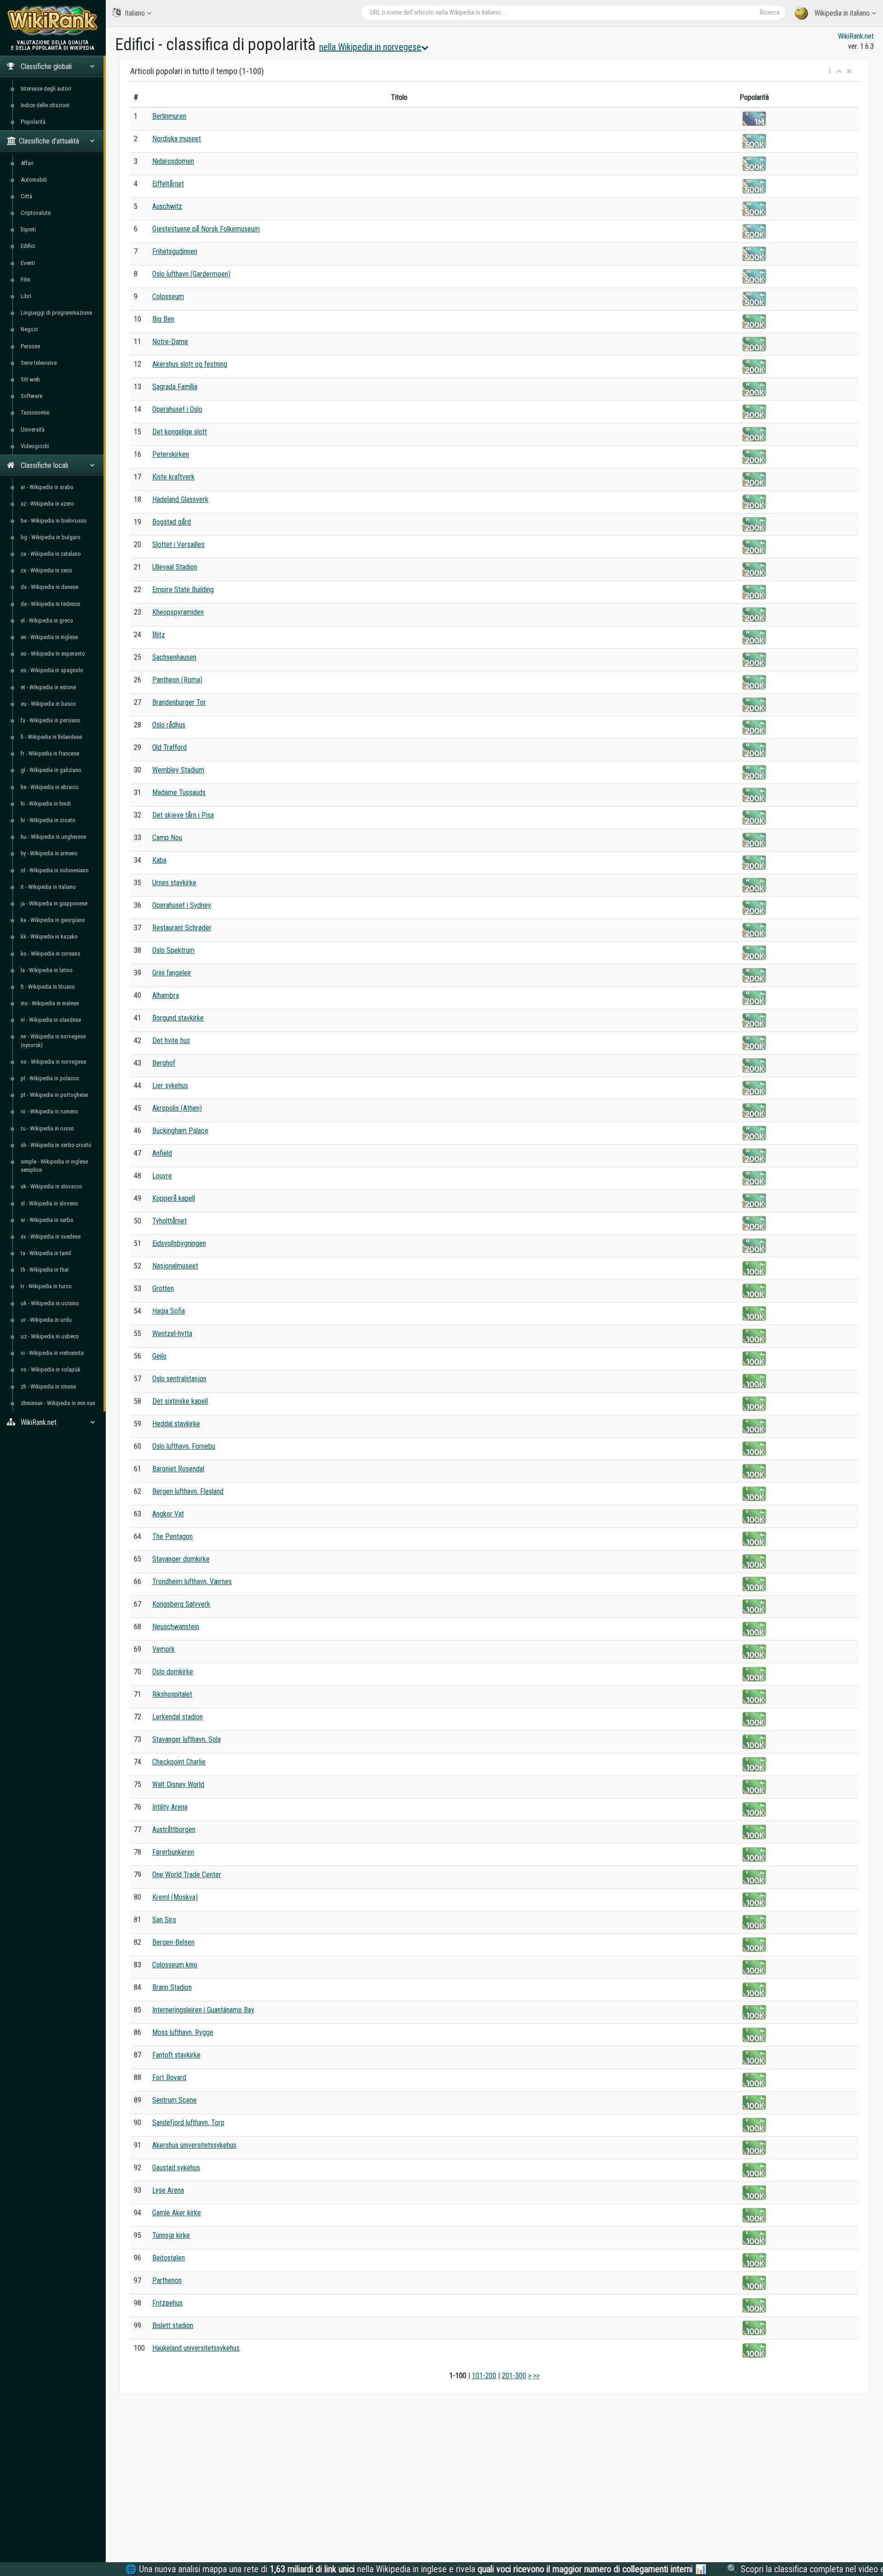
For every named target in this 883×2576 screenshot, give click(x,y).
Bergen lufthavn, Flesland (188, 1491)
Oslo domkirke (173, 1672)
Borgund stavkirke (178, 1018)
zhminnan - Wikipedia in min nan (58, 1403)
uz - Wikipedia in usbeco (50, 1336)
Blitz (159, 635)
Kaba (159, 860)
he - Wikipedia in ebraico (50, 787)
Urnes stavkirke (174, 883)
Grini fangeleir (172, 973)
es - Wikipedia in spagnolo (52, 670)
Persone (30, 346)
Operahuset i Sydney (182, 905)
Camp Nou (167, 838)
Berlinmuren (169, 116)
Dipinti (28, 229)
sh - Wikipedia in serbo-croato (56, 1145)
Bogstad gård (172, 522)
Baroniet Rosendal (178, 1469)
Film (26, 279)
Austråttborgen (174, 1830)
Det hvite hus (171, 1040)
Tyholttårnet (169, 1221)
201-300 (514, 2376)
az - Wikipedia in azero (47, 504)
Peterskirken (171, 454)
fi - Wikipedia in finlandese (51, 737)
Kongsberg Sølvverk (181, 1604)
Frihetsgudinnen (175, 251)
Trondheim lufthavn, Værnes (192, 1582)
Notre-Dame (170, 342)
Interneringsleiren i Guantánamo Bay (203, 2010)
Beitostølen (169, 2258)
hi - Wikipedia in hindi (46, 804)
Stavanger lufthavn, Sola (186, 1739)
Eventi (28, 263)
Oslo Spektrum (173, 950)
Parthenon (167, 2280)
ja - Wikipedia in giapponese (54, 903)
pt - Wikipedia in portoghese (54, 1095)
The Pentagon (172, 1536)
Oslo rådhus (169, 725)
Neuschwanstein (176, 1627)
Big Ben (163, 319)
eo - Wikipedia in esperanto (53, 654)
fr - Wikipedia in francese (50, 753)
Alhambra (166, 995)
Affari (27, 163)
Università (33, 429)
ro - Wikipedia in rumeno (49, 1111)
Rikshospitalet (172, 1694)
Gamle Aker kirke (177, 2213)
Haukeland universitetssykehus (196, 2348)
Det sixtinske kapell (180, 1401)
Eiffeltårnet (168, 184)
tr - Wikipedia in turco (46, 1286)
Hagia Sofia (169, 1311)
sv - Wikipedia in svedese (51, 1236)
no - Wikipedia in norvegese (53, 1062)
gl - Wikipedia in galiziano (51, 770)
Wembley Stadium (178, 770)
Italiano (135, 13)
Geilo (159, 1356)
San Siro (164, 1920)
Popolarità (33, 122)
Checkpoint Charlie (179, 1762)
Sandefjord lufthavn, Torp (188, 2123)
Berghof (164, 1063)
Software (32, 396)
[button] (830, 71)
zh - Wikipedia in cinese (48, 1386)
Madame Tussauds (179, 792)
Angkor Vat (168, 1514)
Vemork (163, 1649)
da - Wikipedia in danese (49, 587)
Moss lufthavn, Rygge (183, 2032)
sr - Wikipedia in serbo (47, 1220)
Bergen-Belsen (173, 1942)
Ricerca (770, 12)
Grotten (163, 1288)
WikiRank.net (856, 36)
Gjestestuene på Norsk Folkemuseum (206, 229)
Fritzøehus (167, 2303)
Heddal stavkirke (176, 1424)
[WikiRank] (53, 20)
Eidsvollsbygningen (179, 1243)
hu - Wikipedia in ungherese (53, 837)
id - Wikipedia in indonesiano (55, 870)
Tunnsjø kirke (171, 2235)
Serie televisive (39, 363)
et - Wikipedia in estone (48, 687)
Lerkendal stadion (178, 1717)
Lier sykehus (170, 1086)
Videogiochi (35, 446)
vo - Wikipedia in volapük (51, 1369)
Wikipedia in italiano (842, 13)
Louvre (162, 1176)
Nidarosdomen (173, 161)
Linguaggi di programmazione (56, 313)
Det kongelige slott (180, 432)
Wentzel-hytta (172, 1334)
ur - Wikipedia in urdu (46, 1320)
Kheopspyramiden (178, 612)
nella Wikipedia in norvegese (370, 47)
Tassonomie (35, 412)
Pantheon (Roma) (177, 680)
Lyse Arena (168, 2190)
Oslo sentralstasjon (179, 1379)
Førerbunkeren (173, 1852)
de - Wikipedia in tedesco (51, 604)
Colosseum (168, 297)
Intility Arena (170, 1807)
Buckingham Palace (180, 1131)
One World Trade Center (187, 1875)
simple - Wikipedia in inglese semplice (54, 1166)
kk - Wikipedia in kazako (49, 936)
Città (26, 196)
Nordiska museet (177, 139)
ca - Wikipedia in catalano (51, 554)
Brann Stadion (172, 1987)
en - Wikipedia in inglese (49, 637)
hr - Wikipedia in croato (48, 820)
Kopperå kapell (174, 1198)
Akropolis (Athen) (177, 1108)
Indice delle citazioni (45, 105)
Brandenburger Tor (179, 702)
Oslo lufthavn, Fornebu (184, 1446)
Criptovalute (36, 213)
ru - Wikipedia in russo (47, 1128)
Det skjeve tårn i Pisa (183, 815)
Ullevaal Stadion (175, 567)
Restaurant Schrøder (182, 928)
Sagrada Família (175, 387)
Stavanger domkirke (181, 1559)
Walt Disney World (178, 1784)
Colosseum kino (175, 1965)
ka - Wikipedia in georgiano (53, 920)
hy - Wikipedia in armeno (49, 853)
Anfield (162, 1153)
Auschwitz (167, 206)
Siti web (30, 379)
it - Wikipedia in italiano (48, 887)
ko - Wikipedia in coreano (51, 954)
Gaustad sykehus (176, 2168)
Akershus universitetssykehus (194, 2145)
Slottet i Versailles (178, 545)
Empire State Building (183, 590)
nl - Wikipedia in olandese (51, 1020)
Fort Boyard (169, 2078)
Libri (26, 296)
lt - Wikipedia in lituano (48, 987)
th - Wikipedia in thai (45, 1270)
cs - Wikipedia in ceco (46, 570)
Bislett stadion (173, 2325)
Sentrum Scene (175, 2100)
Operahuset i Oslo (177, 409)
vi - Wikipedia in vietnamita (52, 1353)
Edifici (28, 246)
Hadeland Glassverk (180, 499)
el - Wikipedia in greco (47, 620)
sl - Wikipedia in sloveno (49, 1203)
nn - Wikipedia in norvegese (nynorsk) (53, 1040)
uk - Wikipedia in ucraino (50, 1303)
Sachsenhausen (174, 657)
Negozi (29, 329)
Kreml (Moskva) (175, 1897)
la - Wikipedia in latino (47, 970)
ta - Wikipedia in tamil (46, 1253)
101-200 (484, 2376)
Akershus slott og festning (190, 364)
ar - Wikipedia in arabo (47, 487)
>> (536, 2376)
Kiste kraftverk (173, 477)
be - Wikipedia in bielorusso (54, 521)
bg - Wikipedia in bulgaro (51, 537)
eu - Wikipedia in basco (48, 704)
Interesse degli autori (46, 89)
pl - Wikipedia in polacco (50, 1078)
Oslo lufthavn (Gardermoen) (191, 274)
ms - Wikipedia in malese (50, 1003)
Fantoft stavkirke (176, 2055)
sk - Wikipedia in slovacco (52, 1186)
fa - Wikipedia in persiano (51, 720)
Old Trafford (169, 747)
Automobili (34, 180)
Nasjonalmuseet (175, 1266)
